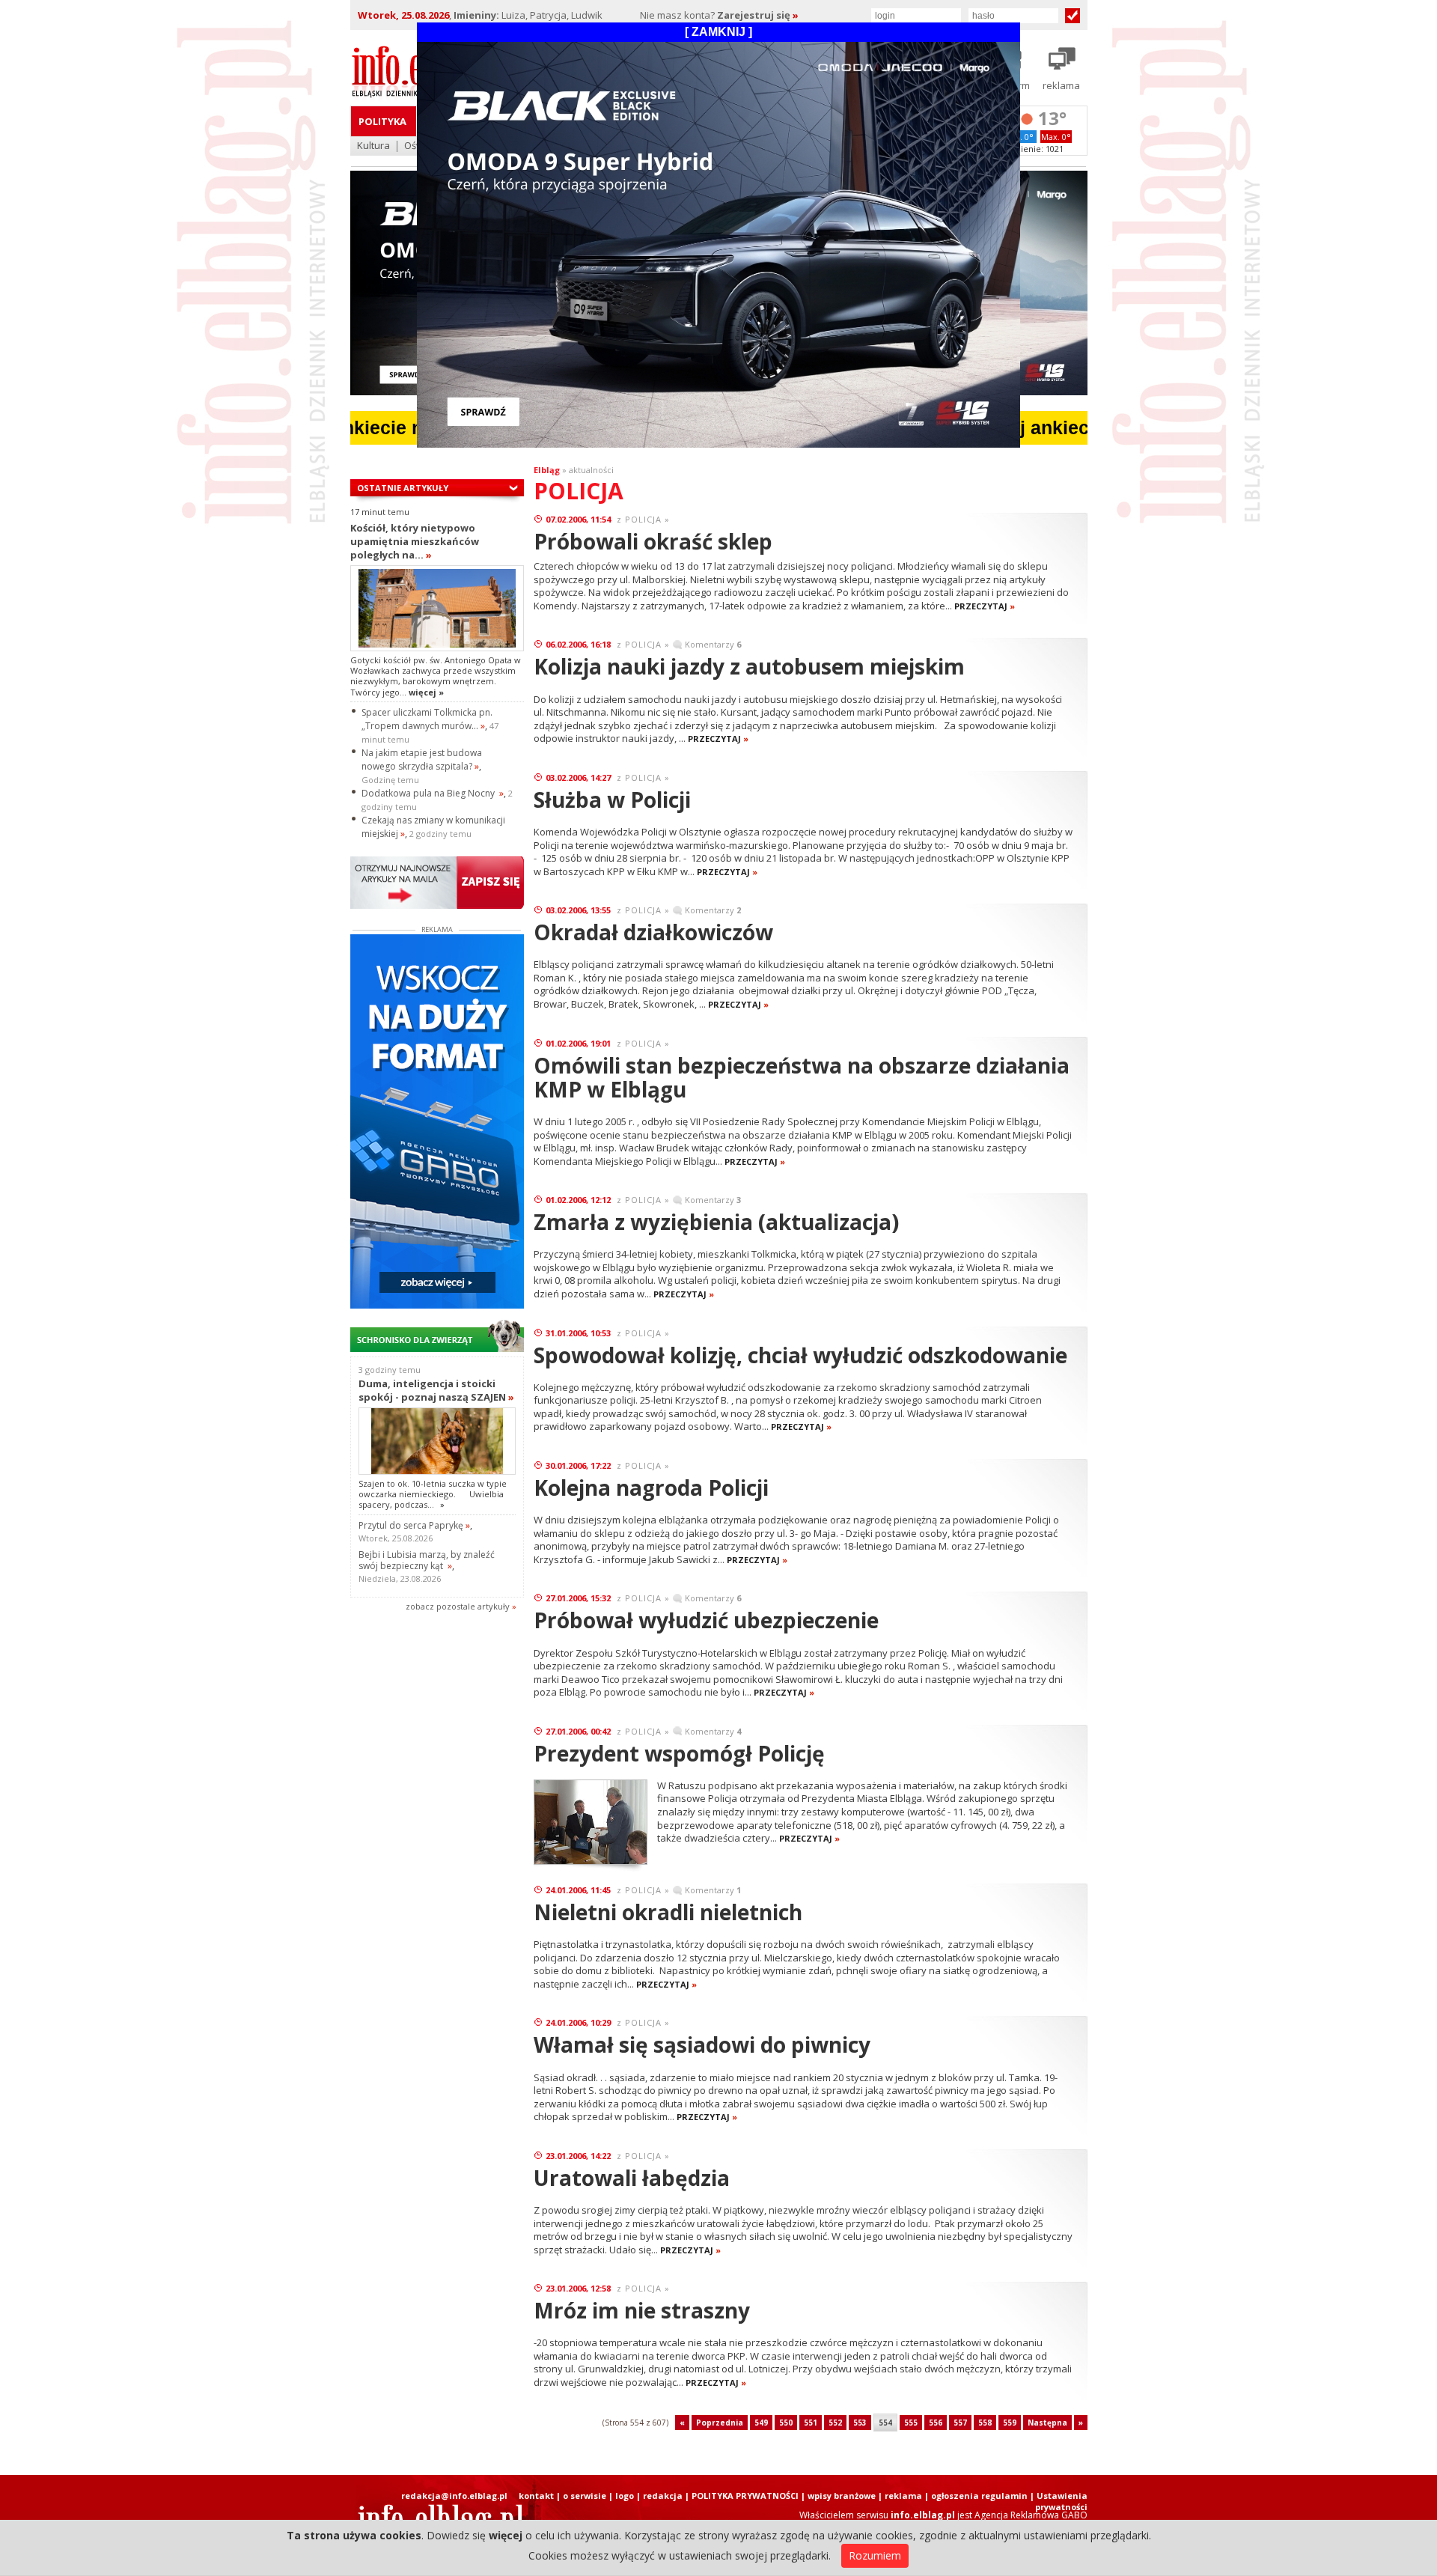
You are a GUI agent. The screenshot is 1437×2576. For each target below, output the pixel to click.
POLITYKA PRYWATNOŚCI (745, 2496)
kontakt (536, 2496)
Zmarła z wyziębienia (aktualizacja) (716, 1222)
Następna (1047, 2423)
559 (1010, 2423)
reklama (903, 2496)
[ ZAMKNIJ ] (718, 32)
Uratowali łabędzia (632, 2178)
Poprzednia (720, 2423)
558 (985, 2423)
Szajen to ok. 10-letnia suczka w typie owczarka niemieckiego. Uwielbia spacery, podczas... (433, 1494)
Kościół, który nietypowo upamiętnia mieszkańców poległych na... (415, 541)
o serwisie (585, 2496)
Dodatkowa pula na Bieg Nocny (433, 793)
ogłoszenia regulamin (979, 2496)
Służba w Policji (612, 800)
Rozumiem (875, 2555)
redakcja (663, 2496)
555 (911, 2423)
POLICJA (643, 519)
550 (786, 2423)
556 (936, 2423)
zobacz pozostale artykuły (458, 1606)
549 (761, 2423)
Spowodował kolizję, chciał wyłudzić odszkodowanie (800, 1355)
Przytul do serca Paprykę (414, 1525)
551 (811, 2423)
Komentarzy (713, 644)
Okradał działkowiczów (653, 932)
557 (960, 2423)
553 (860, 2423)
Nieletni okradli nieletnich (668, 1912)
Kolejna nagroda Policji (651, 1488)
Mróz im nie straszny (642, 2310)
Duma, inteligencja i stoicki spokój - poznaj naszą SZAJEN (436, 1390)
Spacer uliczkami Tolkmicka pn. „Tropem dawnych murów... (427, 719)
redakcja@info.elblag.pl (454, 2496)
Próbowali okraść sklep (653, 541)
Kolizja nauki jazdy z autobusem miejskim (749, 666)
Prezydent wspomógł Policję (679, 1753)
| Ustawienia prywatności (1059, 2501)
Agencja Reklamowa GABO (1031, 2515)
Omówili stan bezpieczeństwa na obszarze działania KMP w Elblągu (802, 1077)
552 (835, 2423)
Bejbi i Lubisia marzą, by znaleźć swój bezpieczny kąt (427, 1560)
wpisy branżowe (842, 2496)
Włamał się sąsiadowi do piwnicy (702, 2044)
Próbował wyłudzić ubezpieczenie (706, 1620)
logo (625, 2496)
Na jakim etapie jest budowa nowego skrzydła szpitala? (422, 759)
